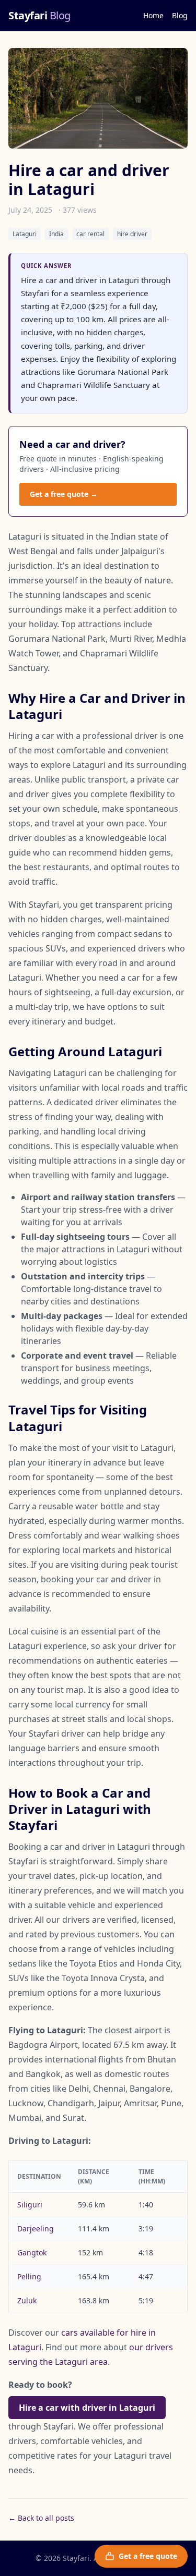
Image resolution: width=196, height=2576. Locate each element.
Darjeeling (36, 2229)
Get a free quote (148, 2556)
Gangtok (32, 2253)
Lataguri (25, 234)
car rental (90, 234)
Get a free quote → (64, 494)
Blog (180, 15)
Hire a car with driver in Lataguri (87, 2408)
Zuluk (27, 2300)
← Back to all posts (41, 2518)
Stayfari (39, 15)
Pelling (29, 2276)
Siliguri (30, 2205)
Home (153, 15)
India (56, 234)
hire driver (132, 234)
